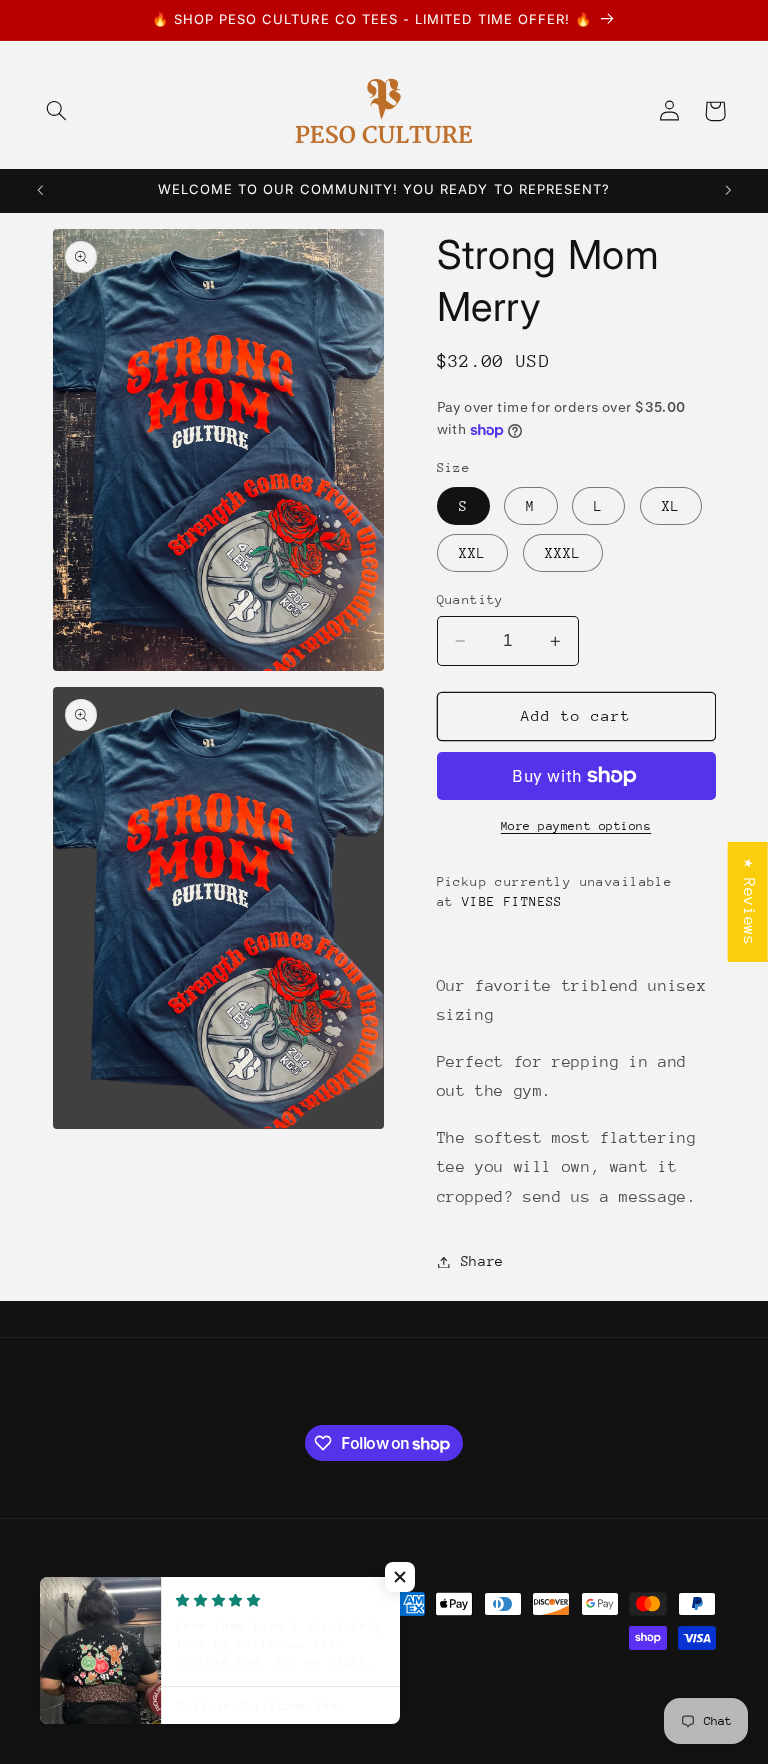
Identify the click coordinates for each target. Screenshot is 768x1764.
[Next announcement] (728, 191)
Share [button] (482, 1261)
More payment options (576, 826)
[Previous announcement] (40, 191)
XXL (472, 553)
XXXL (563, 553)
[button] (57, 111)
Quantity (470, 599)
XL (671, 506)
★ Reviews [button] (749, 902)
